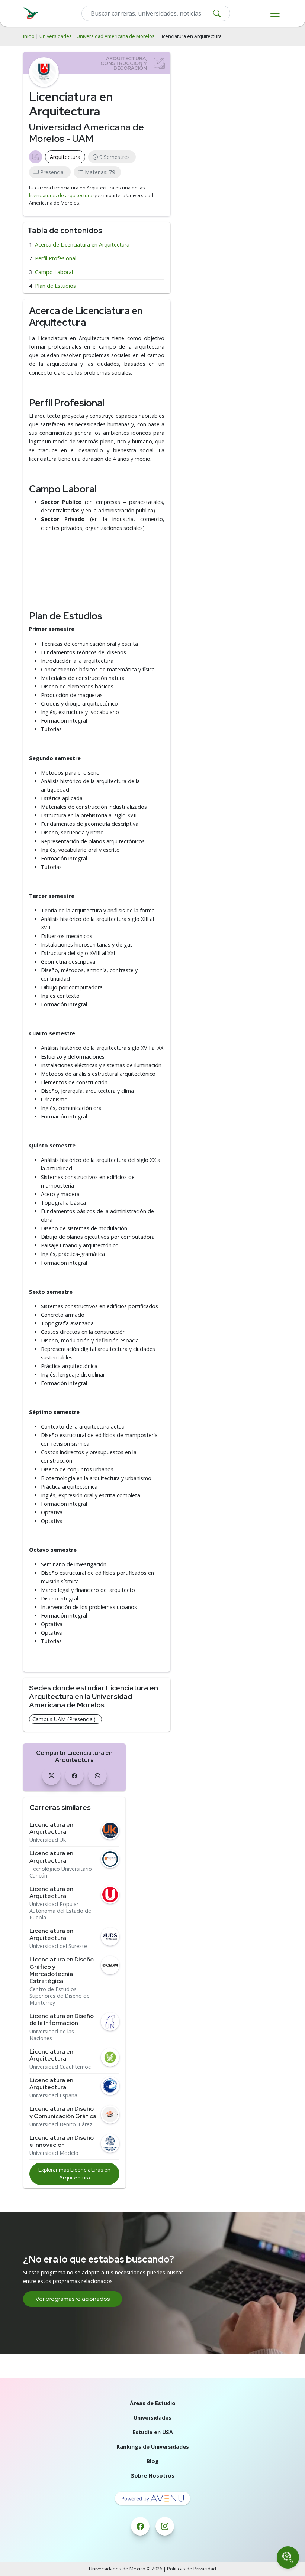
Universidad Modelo (54, 2153)
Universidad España (53, 2095)
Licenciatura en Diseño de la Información (62, 2019)
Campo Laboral (54, 272)
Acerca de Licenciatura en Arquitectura (82, 245)
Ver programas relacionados (73, 2299)
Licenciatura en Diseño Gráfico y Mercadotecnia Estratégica (62, 1970)
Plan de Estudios (55, 286)
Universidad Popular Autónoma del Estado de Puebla (60, 1911)
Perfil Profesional (56, 258)
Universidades (56, 36)
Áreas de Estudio (153, 2403)
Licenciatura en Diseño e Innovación (62, 2141)
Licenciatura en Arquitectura (51, 1828)
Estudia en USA (153, 2432)
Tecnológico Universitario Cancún (61, 1872)
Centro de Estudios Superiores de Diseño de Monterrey (60, 1996)
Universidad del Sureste (58, 1946)
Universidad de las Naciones (52, 2035)
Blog (153, 2461)
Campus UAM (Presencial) (64, 1719)
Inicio (29, 36)
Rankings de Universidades (153, 2447)
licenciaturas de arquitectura (61, 196)
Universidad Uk (48, 1840)
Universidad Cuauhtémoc (60, 2067)
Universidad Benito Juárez (61, 2124)
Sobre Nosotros (153, 2476)
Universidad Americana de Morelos (116, 36)
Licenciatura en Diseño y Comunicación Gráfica (63, 2112)
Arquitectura (65, 157)
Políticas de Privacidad (192, 2569)
